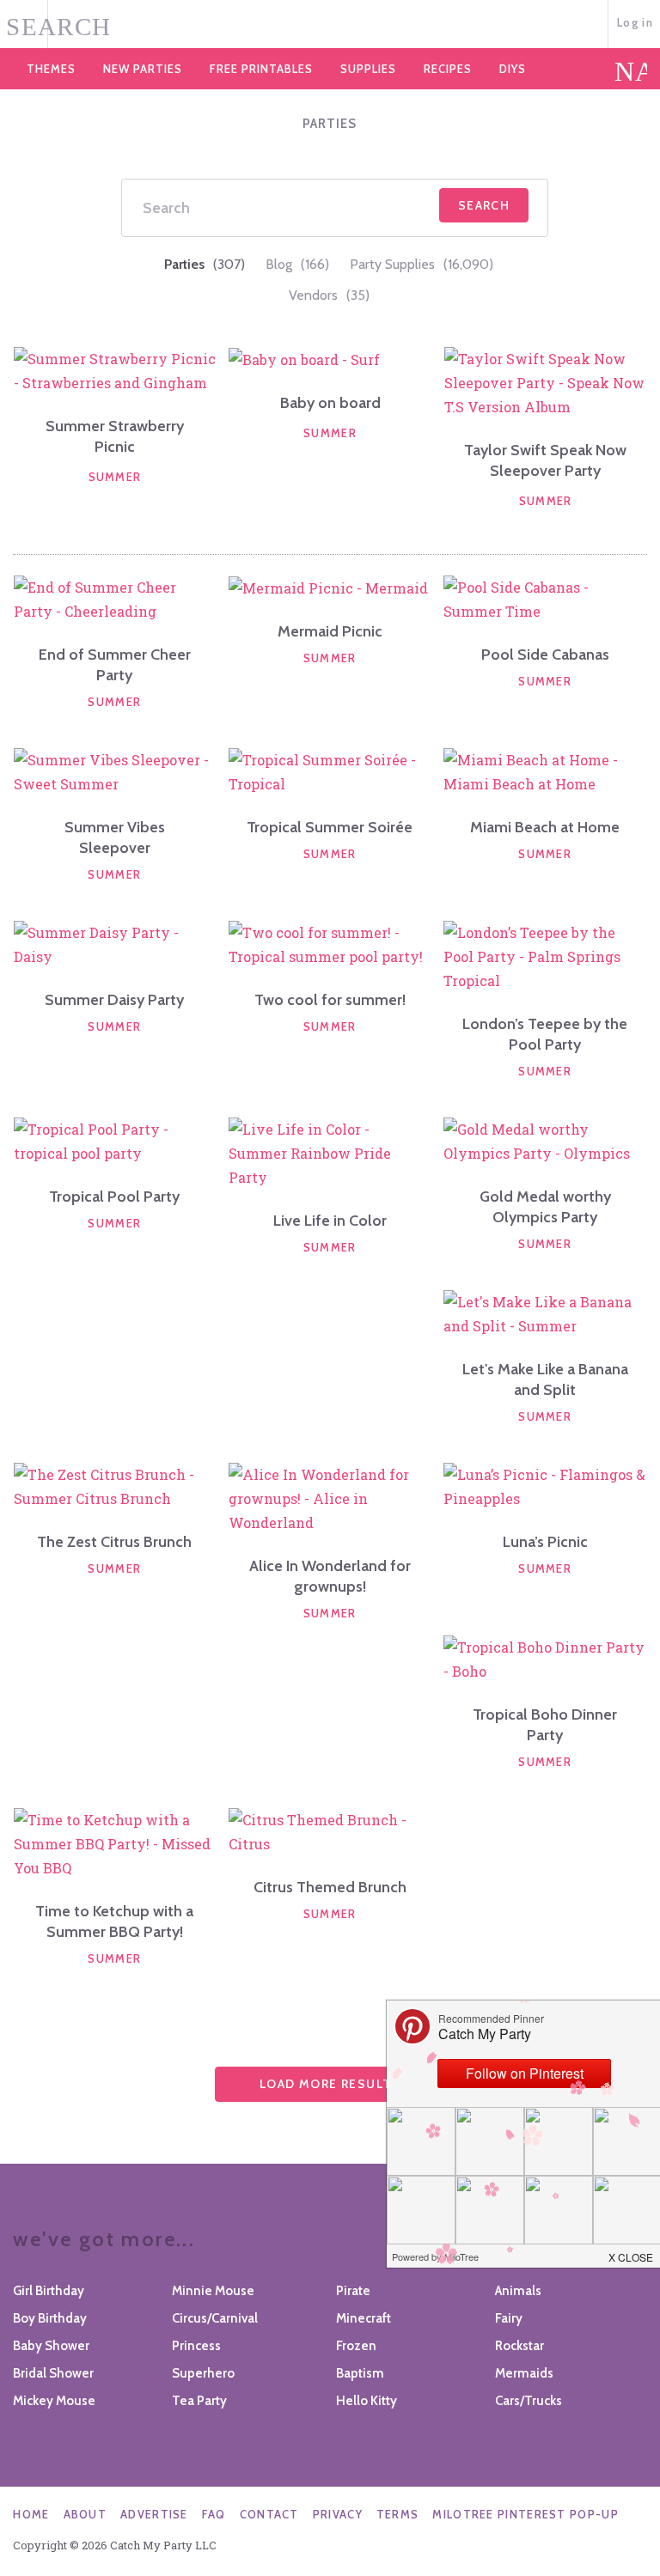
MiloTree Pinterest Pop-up (526, 2514)
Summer (115, 477)
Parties (205, 264)
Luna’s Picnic (545, 1542)
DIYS (513, 69)
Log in (635, 22)
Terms (398, 2514)
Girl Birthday (49, 2291)
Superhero (203, 2373)
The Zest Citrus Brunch (114, 1542)
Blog (297, 264)
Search (484, 205)
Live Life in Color (330, 1221)
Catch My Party (330, 25)
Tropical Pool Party (114, 1197)
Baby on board (330, 403)
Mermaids (524, 2373)
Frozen (356, 2346)
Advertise (154, 2514)
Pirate (353, 2291)
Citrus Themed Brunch (330, 1887)
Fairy (509, 2318)
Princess (196, 2346)
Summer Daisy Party (114, 1000)
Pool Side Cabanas (545, 655)
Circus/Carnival (215, 2318)
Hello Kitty (367, 2401)
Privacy (338, 2514)
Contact (269, 2514)
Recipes (448, 69)
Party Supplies (422, 264)
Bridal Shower (53, 2373)
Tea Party (199, 2401)
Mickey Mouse (54, 2401)
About (86, 2514)
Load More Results (330, 2084)
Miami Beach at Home (545, 827)
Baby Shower (51, 2346)
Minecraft (364, 2318)
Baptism (360, 2373)
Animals (518, 2291)
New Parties (143, 69)
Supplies (368, 69)
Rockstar (519, 2346)
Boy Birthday (50, 2318)
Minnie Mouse (213, 2291)
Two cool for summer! (330, 1000)
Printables (261, 69)
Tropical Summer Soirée (330, 827)
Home (31, 2514)
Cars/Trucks (529, 2401)
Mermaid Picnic (330, 631)
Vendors (329, 295)
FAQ (214, 2514)
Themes (51, 69)
